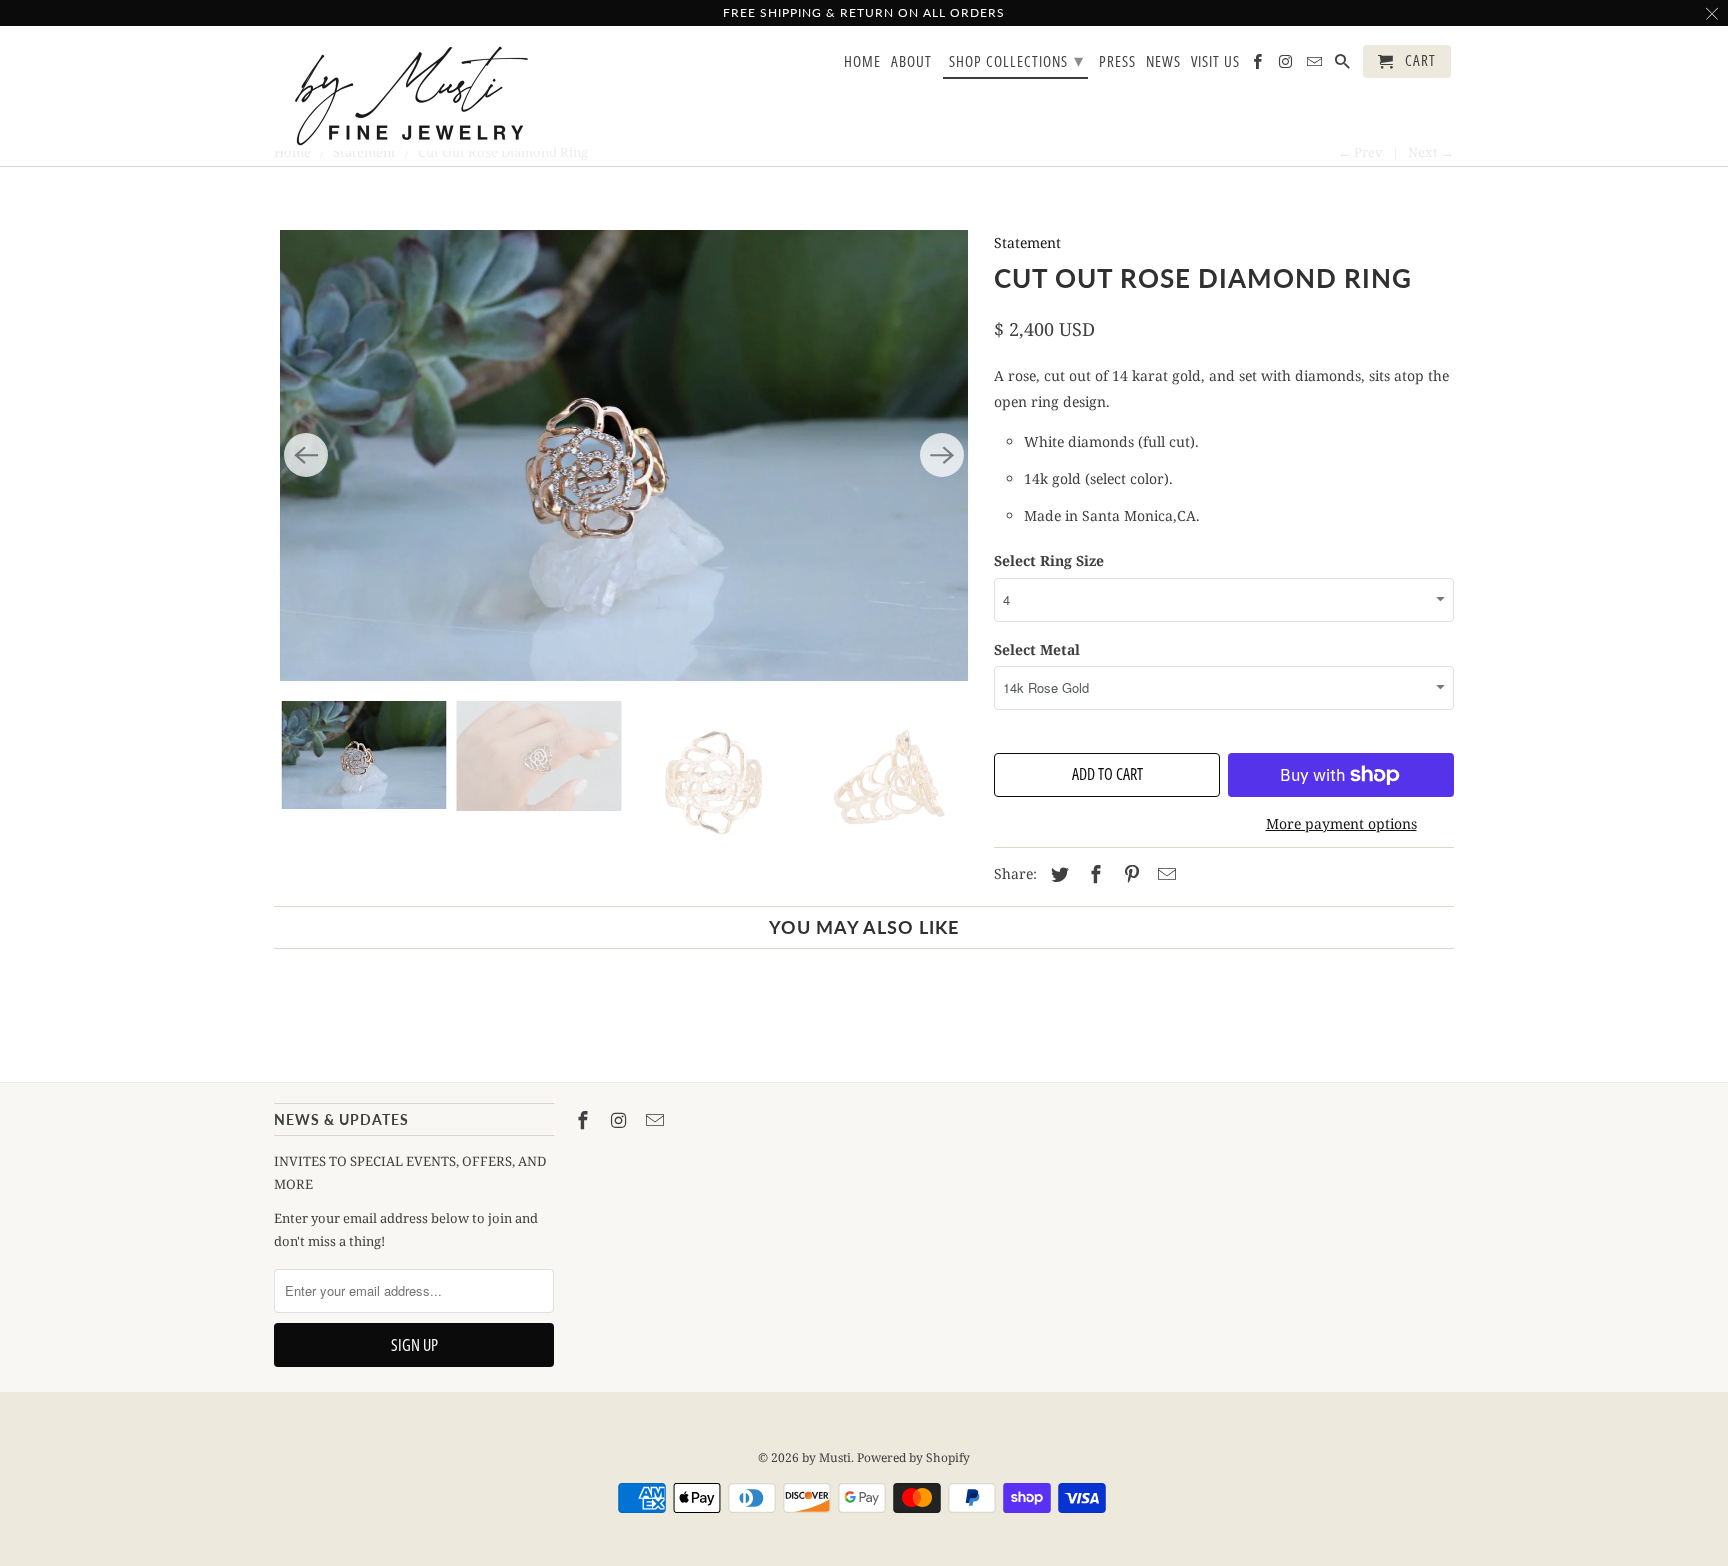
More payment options (1341, 823)
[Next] (942, 455)
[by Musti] (414, 96)
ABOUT (911, 62)
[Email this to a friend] (1164, 874)
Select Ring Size (1049, 560)
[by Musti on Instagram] (621, 1120)
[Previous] (306, 455)
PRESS (1117, 62)
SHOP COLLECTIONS (1016, 60)
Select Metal (1037, 649)
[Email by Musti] (657, 1120)
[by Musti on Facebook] (585, 1120)
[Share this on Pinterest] (1129, 874)
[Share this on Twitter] (1057, 874)
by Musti (826, 1457)
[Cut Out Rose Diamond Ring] (624, 455)
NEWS (1163, 62)
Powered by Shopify (913, 1457)
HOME (862, 62)
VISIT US (1215, 62)
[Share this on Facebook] (1093, 874)
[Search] (1344, 65)
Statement (1027, 242)
